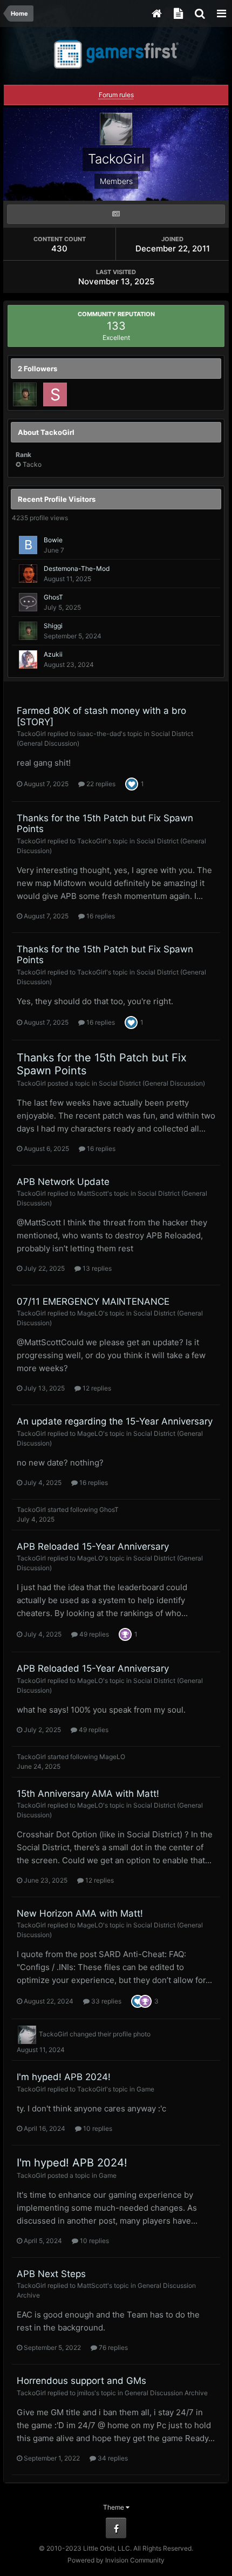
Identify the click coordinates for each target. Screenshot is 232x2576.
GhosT (53, 597)
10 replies (97, 2128)
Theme (114, 2507)
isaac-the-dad (99, 734)
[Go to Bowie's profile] (28, 545)
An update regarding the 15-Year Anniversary (115, 1421)
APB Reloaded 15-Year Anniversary (93, 1546)
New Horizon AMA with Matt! (80, 1913)
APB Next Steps (51, 2274)
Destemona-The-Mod (77, 568)
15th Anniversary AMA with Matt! (88, 1794)
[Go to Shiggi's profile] (25, 394)
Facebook (116, 2528)
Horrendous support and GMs (81, 2381)
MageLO (90, 1313)
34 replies (112, 2458)
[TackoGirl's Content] (116, 214)
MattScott (92, 1193)
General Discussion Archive (166, 2393)
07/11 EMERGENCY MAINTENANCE (93, 1301)
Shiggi (53, 626)
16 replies (100, 916)
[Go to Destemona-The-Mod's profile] (28, 574)
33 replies (105, 2001)
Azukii (53, 654)
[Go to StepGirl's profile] (55, 394)
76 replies (112, 2347)
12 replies (96, 1388)
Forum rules (116, 95)
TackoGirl (31, 734)
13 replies (96, 1268)
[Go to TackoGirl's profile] (27, 2035)
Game (145, 2089)
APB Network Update (63, 1182)
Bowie (53, 540)
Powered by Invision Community (116, 2560)
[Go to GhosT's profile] (28, 602)
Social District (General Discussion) (152, 1083)
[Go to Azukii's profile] (28, 659)
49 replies (93, 1634)
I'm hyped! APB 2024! (64, 2077)
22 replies (100, 784)
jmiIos (86, 2393)
